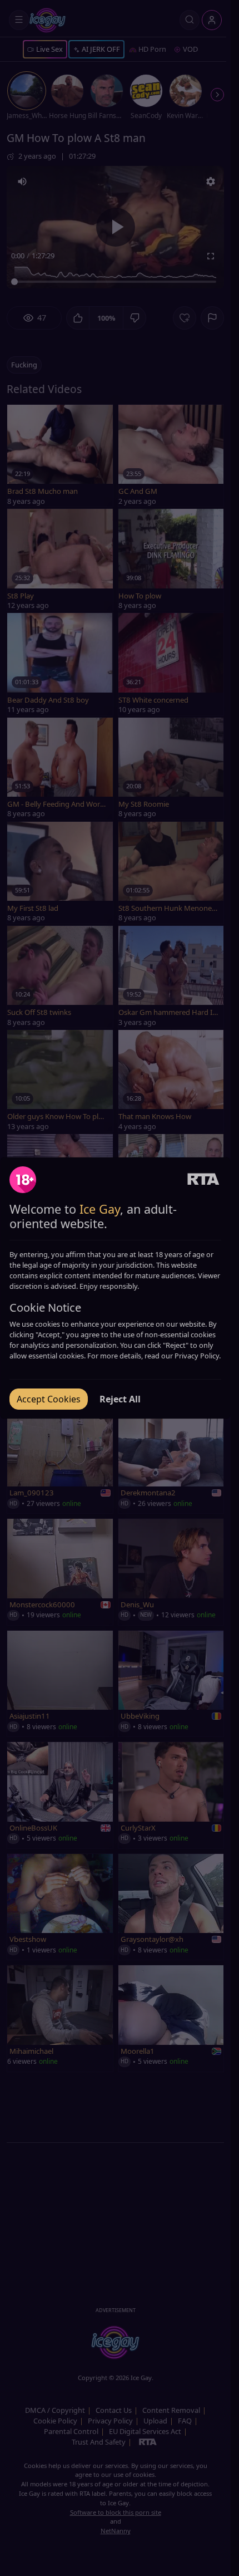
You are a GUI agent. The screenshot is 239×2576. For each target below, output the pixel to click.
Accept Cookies (49, 1399)
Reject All (120, 1399)
